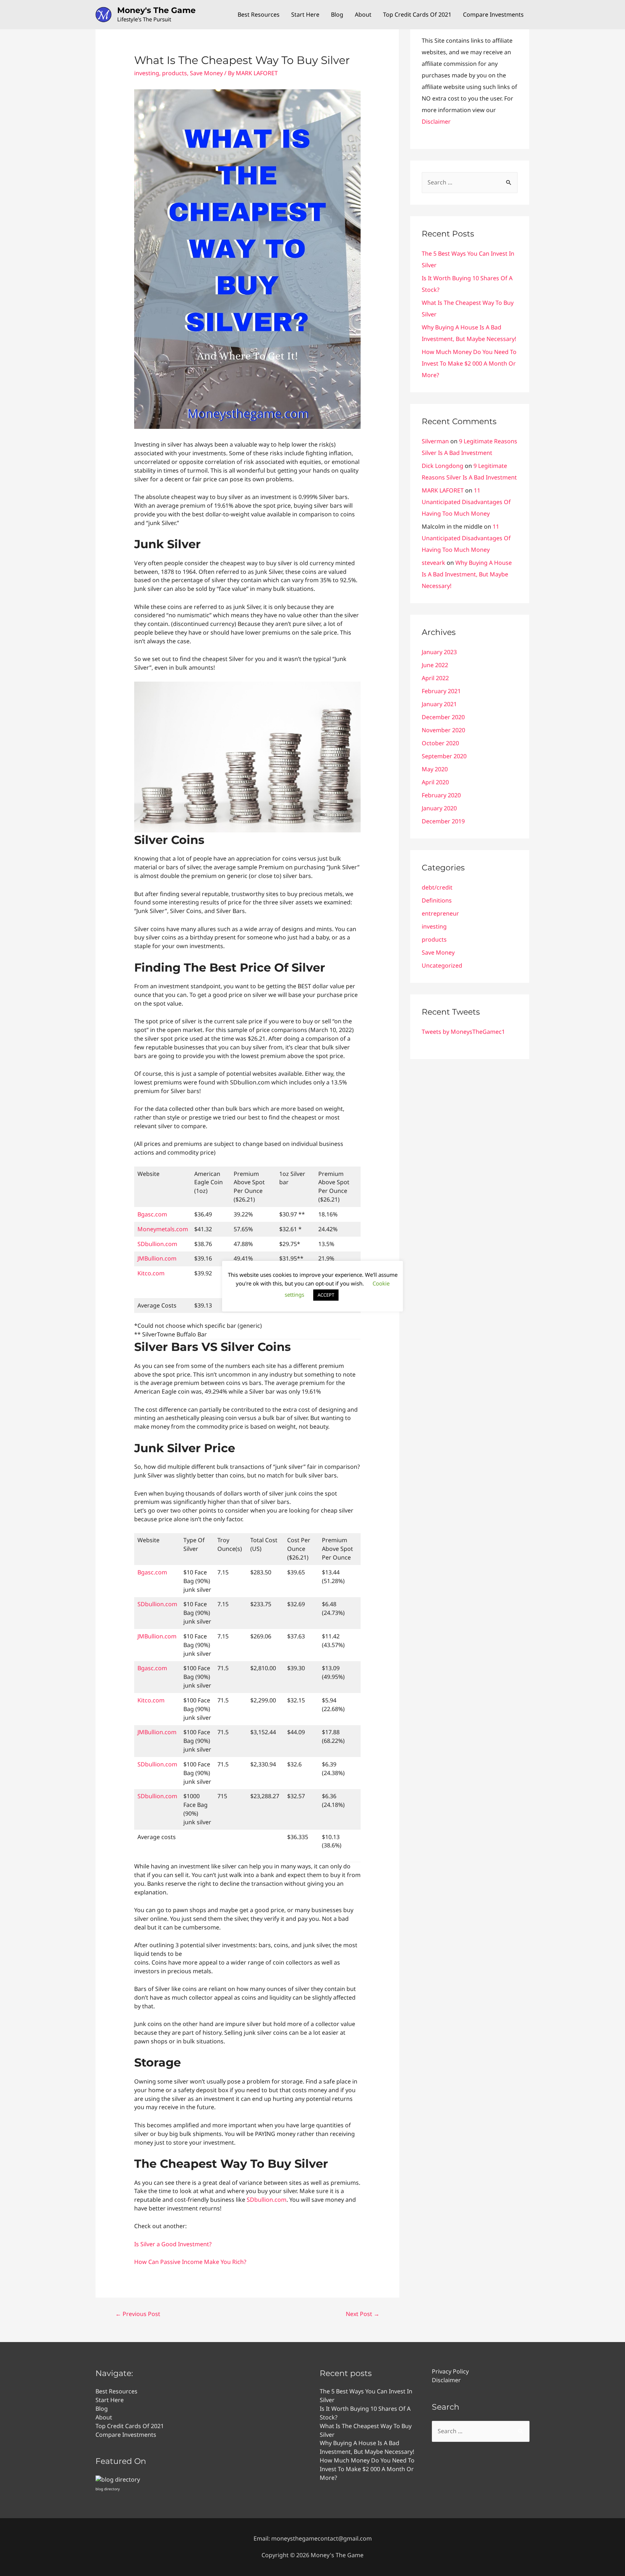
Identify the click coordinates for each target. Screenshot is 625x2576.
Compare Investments (493, 14)
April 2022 (435, 678)
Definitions (437, 900)
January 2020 (439, 808)
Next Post (363, 2314)
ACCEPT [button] (326, 1295)
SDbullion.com (157, 1244)
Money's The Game (156, 10)
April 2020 (435, 782)
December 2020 (443, 717)
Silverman (435, 441)
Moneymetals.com (163, 1229)
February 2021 (441, 691)
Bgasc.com (152, 1214)
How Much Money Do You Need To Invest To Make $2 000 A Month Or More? (469, 363)
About (363, 14)
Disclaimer (436, 121)
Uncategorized (442, 965)
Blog (337, 14)
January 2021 (439, 704)
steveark (433, 563)
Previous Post (138, 2314)
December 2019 (443, 821)
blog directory (108, 2489)
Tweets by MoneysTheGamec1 (463, 1032)
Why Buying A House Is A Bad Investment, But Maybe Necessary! (467, 574)
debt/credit (437, 887)
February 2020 (441, 795)
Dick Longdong (443, 466)
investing (147, 73)
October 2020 (440, 743)
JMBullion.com (157, 1258)
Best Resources (259, 14)
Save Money (206, 73)
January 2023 (439, 652)
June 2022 (435, 665)
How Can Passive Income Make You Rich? (190, 2262)
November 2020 (443, 730)
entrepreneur (440, 913)
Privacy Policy (450, 2371)
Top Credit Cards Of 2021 (417, 14)
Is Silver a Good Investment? (173, 2244)
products (175, 73)
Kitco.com (151, 1273)
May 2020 (435, 769)
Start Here (305, 14)
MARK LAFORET (443, 490)
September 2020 (444, 756)
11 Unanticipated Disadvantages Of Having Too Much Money (466, 502)
